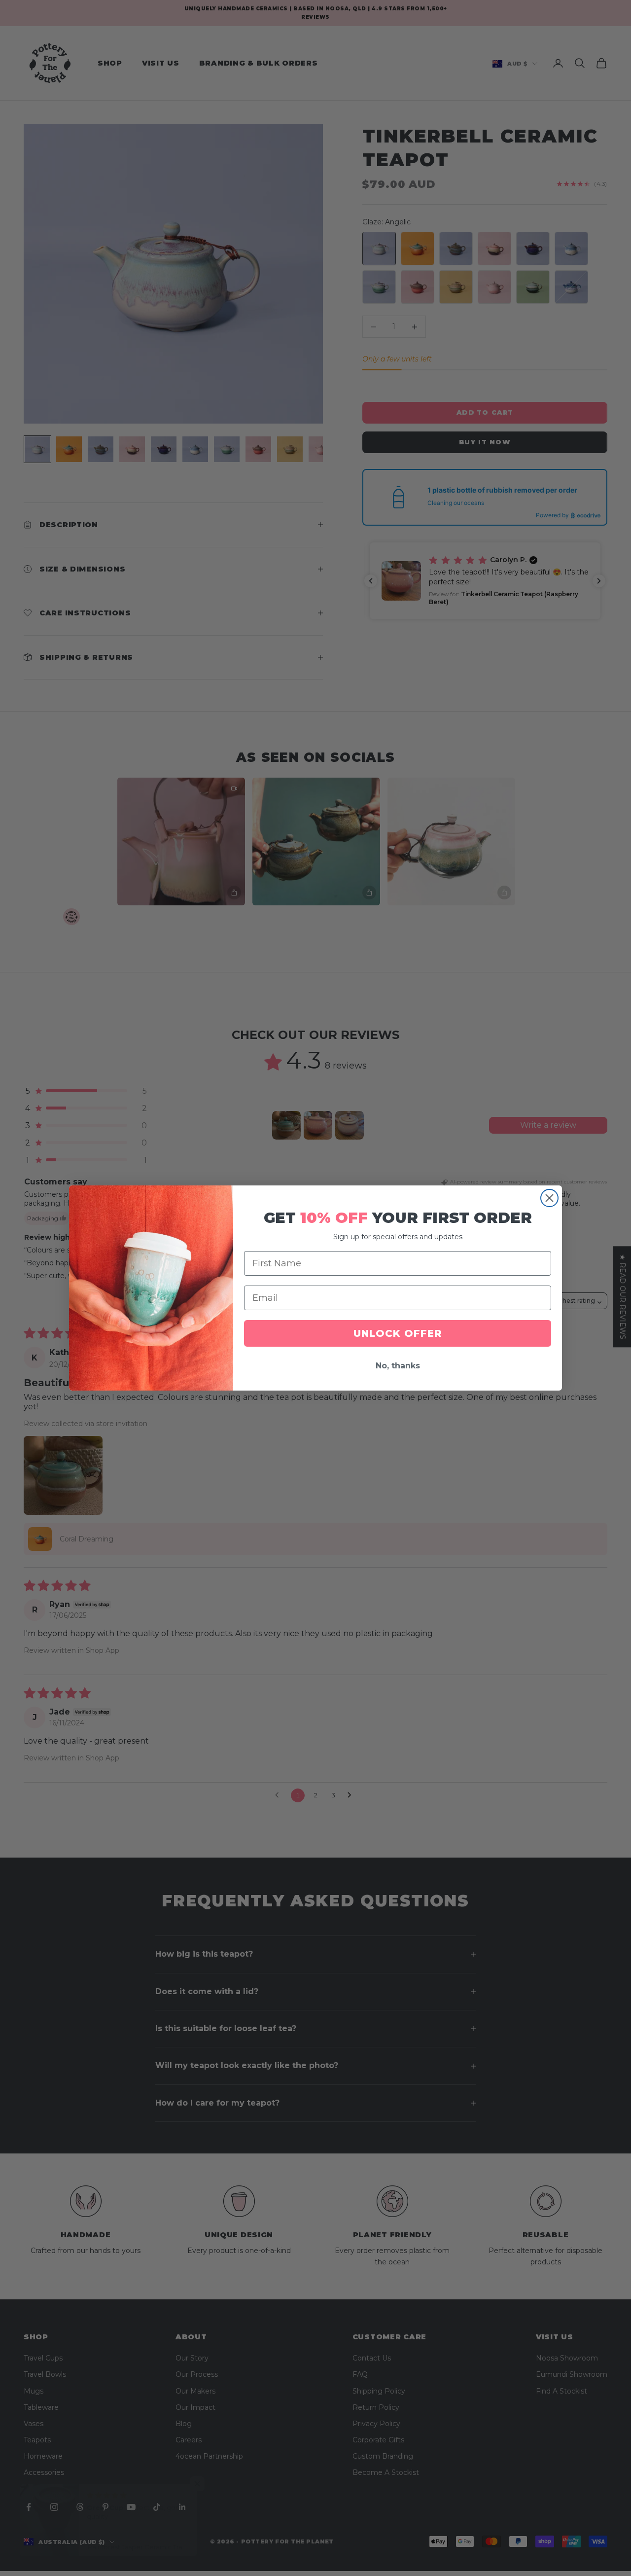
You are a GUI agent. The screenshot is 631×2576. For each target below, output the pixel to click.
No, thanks (398, 1366)
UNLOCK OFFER (398, 1333)
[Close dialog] (549, 1198)
